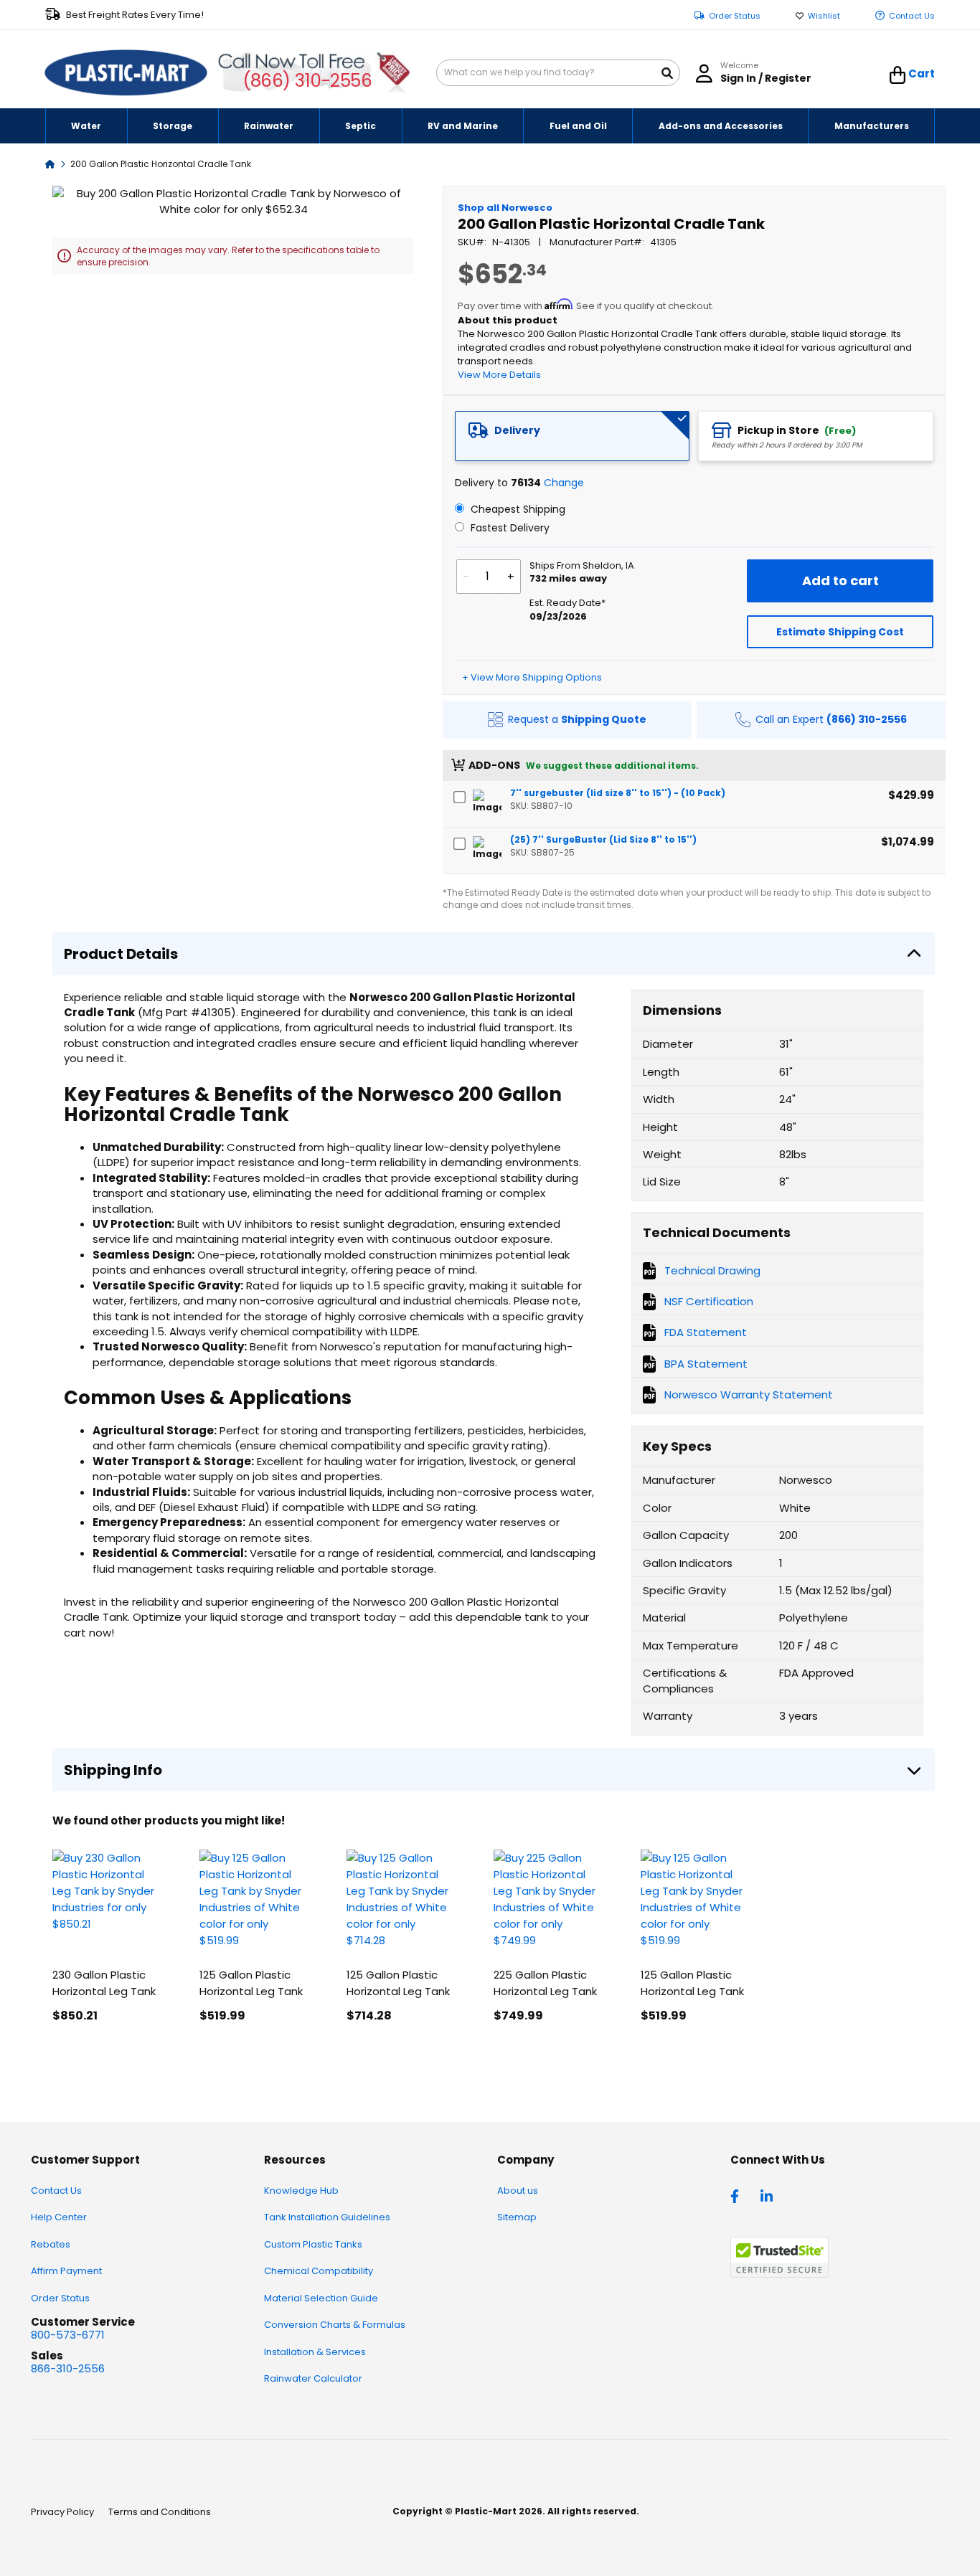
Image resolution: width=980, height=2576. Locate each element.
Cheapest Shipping (517, 509)
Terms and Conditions (160, 2512)
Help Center (59, 2217)
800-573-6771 (68, 2335)
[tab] (573, 436)
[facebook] (738, 2195)
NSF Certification (709, 1301)
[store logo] (126, 73)
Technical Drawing (712, 1270)
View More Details (499, 375)
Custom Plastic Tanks (313, 2244)
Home (50, 163)
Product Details (121, 954)
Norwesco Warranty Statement (749, 1394)
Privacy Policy (62, 2512)
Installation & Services (315, 2352)
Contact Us (912, 16)
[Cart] (898, 75)
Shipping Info (113, 1770)
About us (518, 2191)
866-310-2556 (68, 2368)
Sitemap (517, 2217)
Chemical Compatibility (319, 2271)
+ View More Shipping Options (532, 677)
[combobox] (558, 73)
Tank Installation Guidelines (327, 2217)
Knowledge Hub (301, 2191)
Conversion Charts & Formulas (335, 2325)
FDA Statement (706, 1332)
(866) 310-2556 (307, 81)
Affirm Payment (66, 2271)
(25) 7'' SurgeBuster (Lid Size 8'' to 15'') (603, 839)
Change (564, 483)
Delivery (517, 430)
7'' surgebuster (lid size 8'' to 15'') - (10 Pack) (618, 793)
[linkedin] (768, 2195)
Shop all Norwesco (505, 208)
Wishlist (824, 16)
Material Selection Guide (321, 2298)
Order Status (735, 16)
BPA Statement (706, 1364)
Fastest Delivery (509, 528)
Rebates (51, 2244)
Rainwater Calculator (313, 2378)
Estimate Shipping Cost (840, 632)
